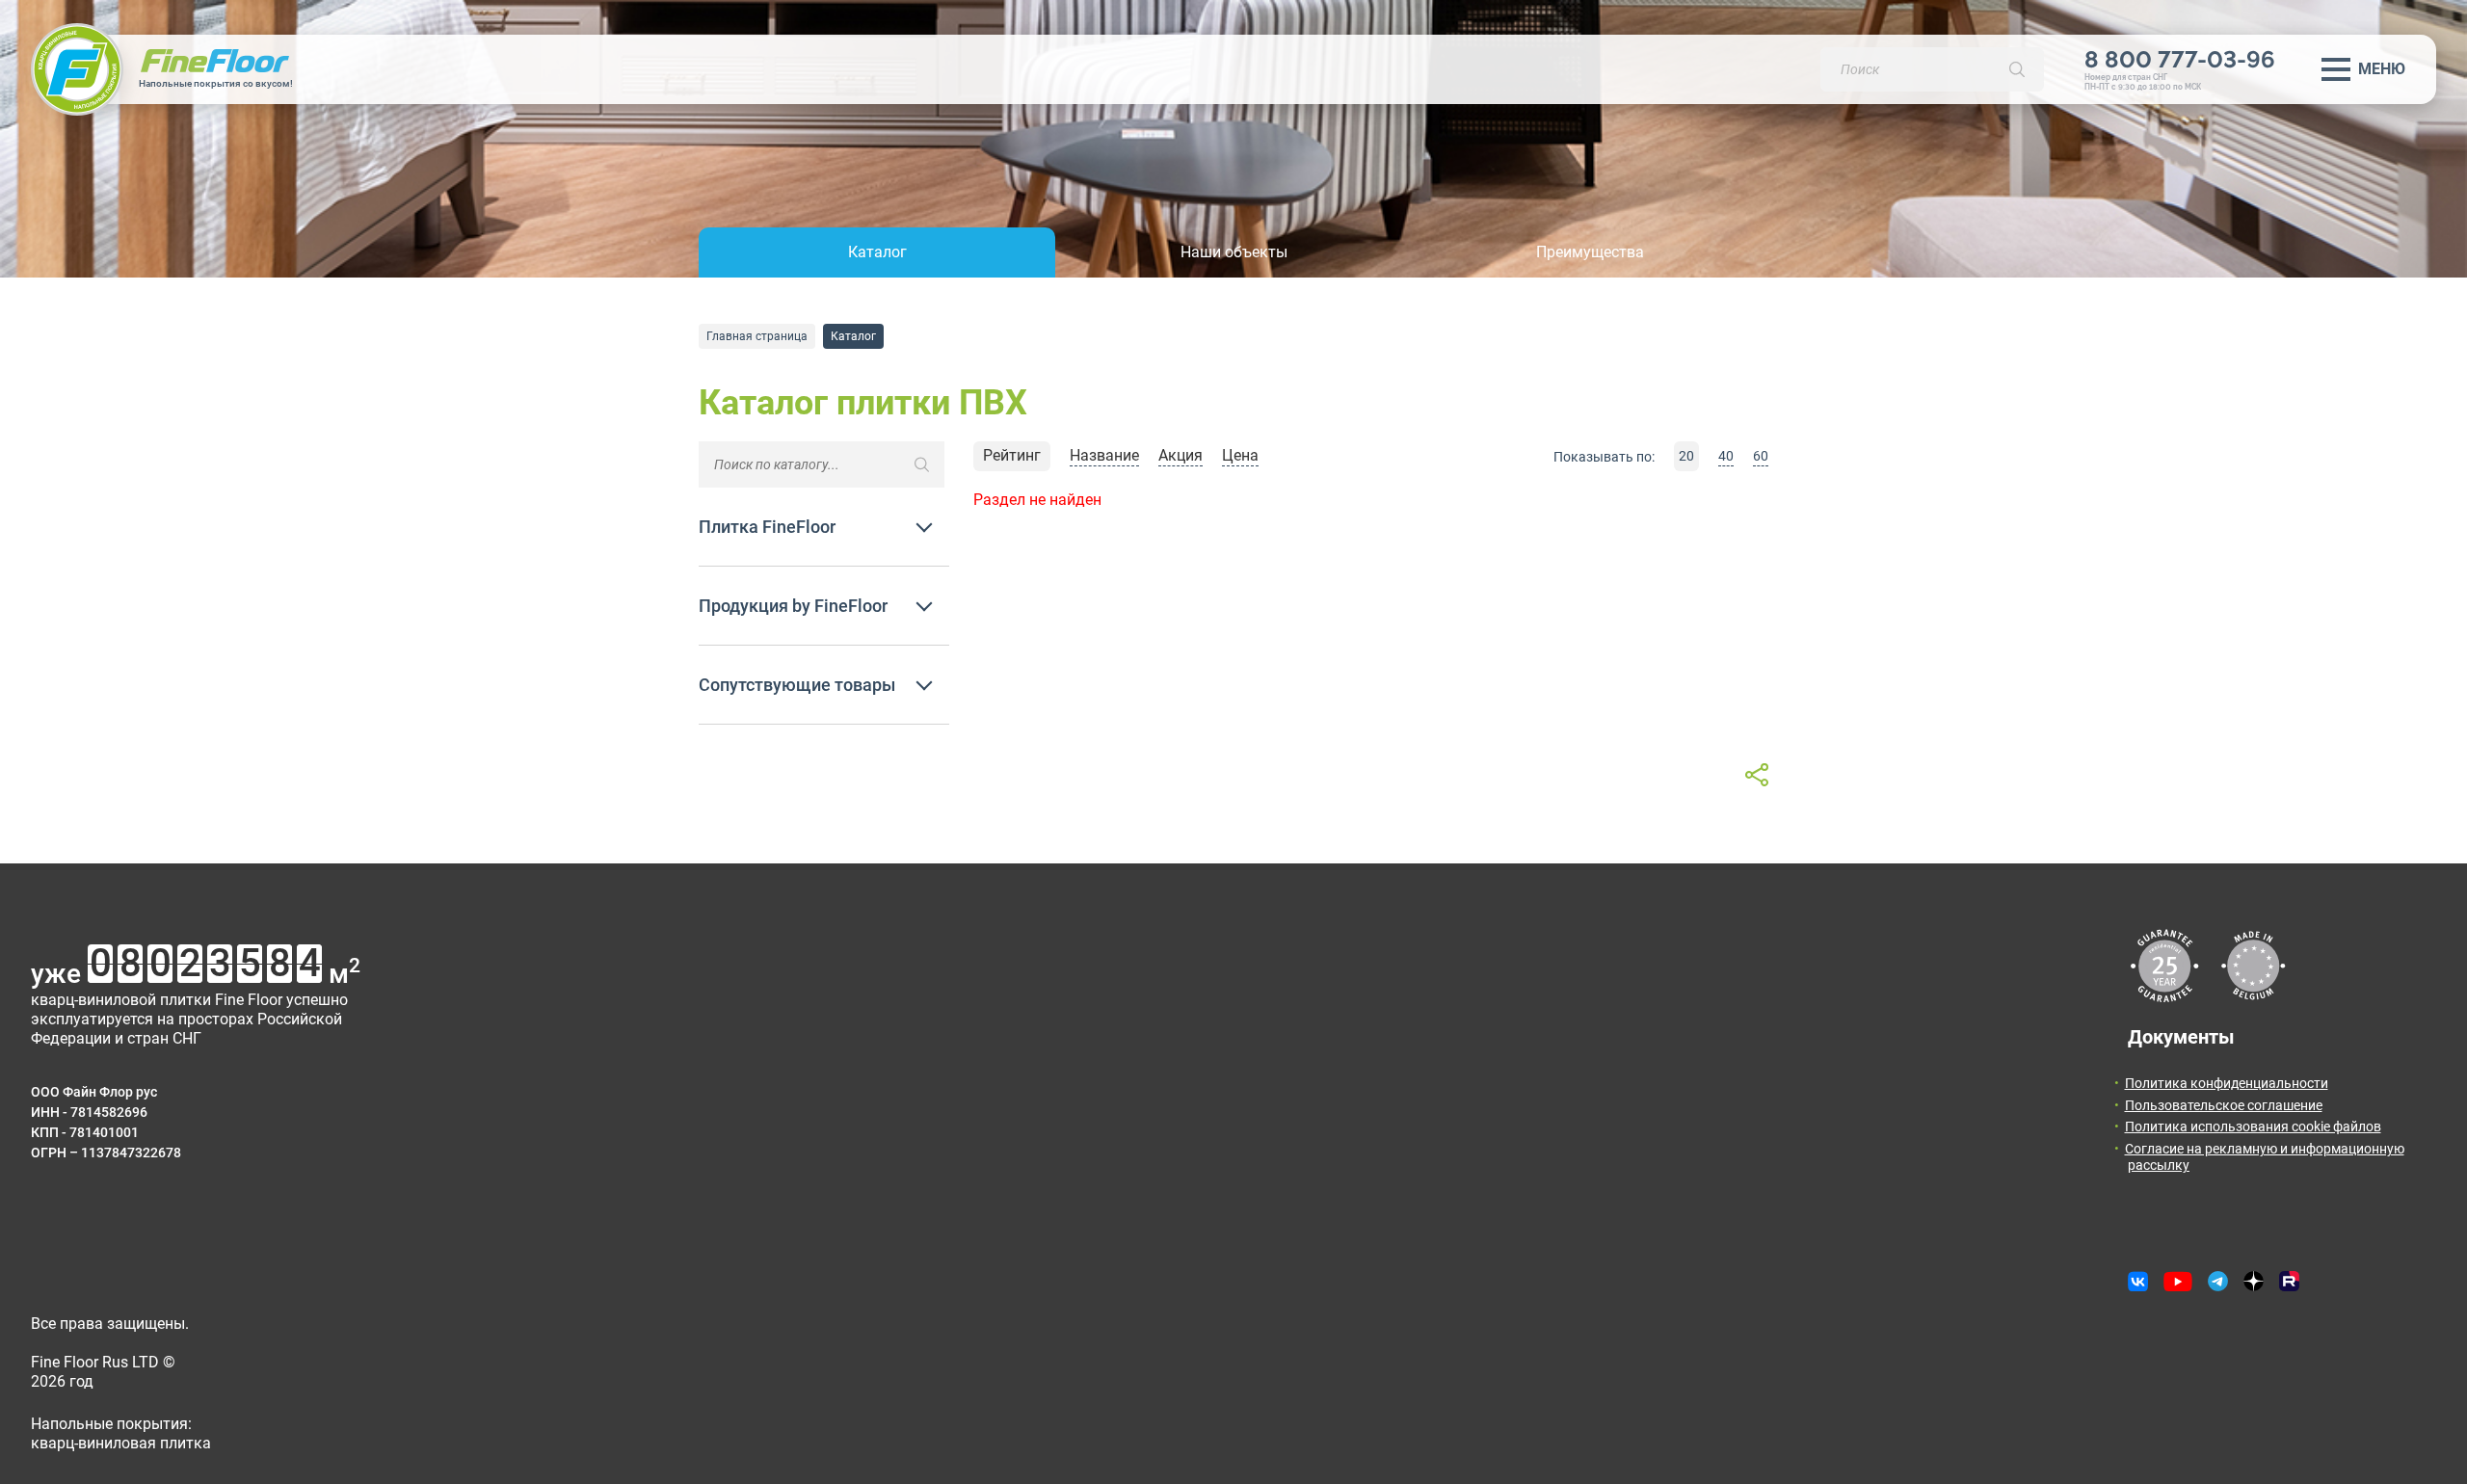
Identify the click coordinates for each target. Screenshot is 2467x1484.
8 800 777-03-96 (2180, 59)
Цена (1240, 455)
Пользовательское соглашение (2224, 1105)
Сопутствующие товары (797, 685)
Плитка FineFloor (767, 527)
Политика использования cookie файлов (2253, 1126)
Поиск (2017, 69)
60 (1761, 456)
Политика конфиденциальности (2227, 1083)
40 (1726, 456)
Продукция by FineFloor (793, 606)
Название (1104, 455)
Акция (1180, 455)
